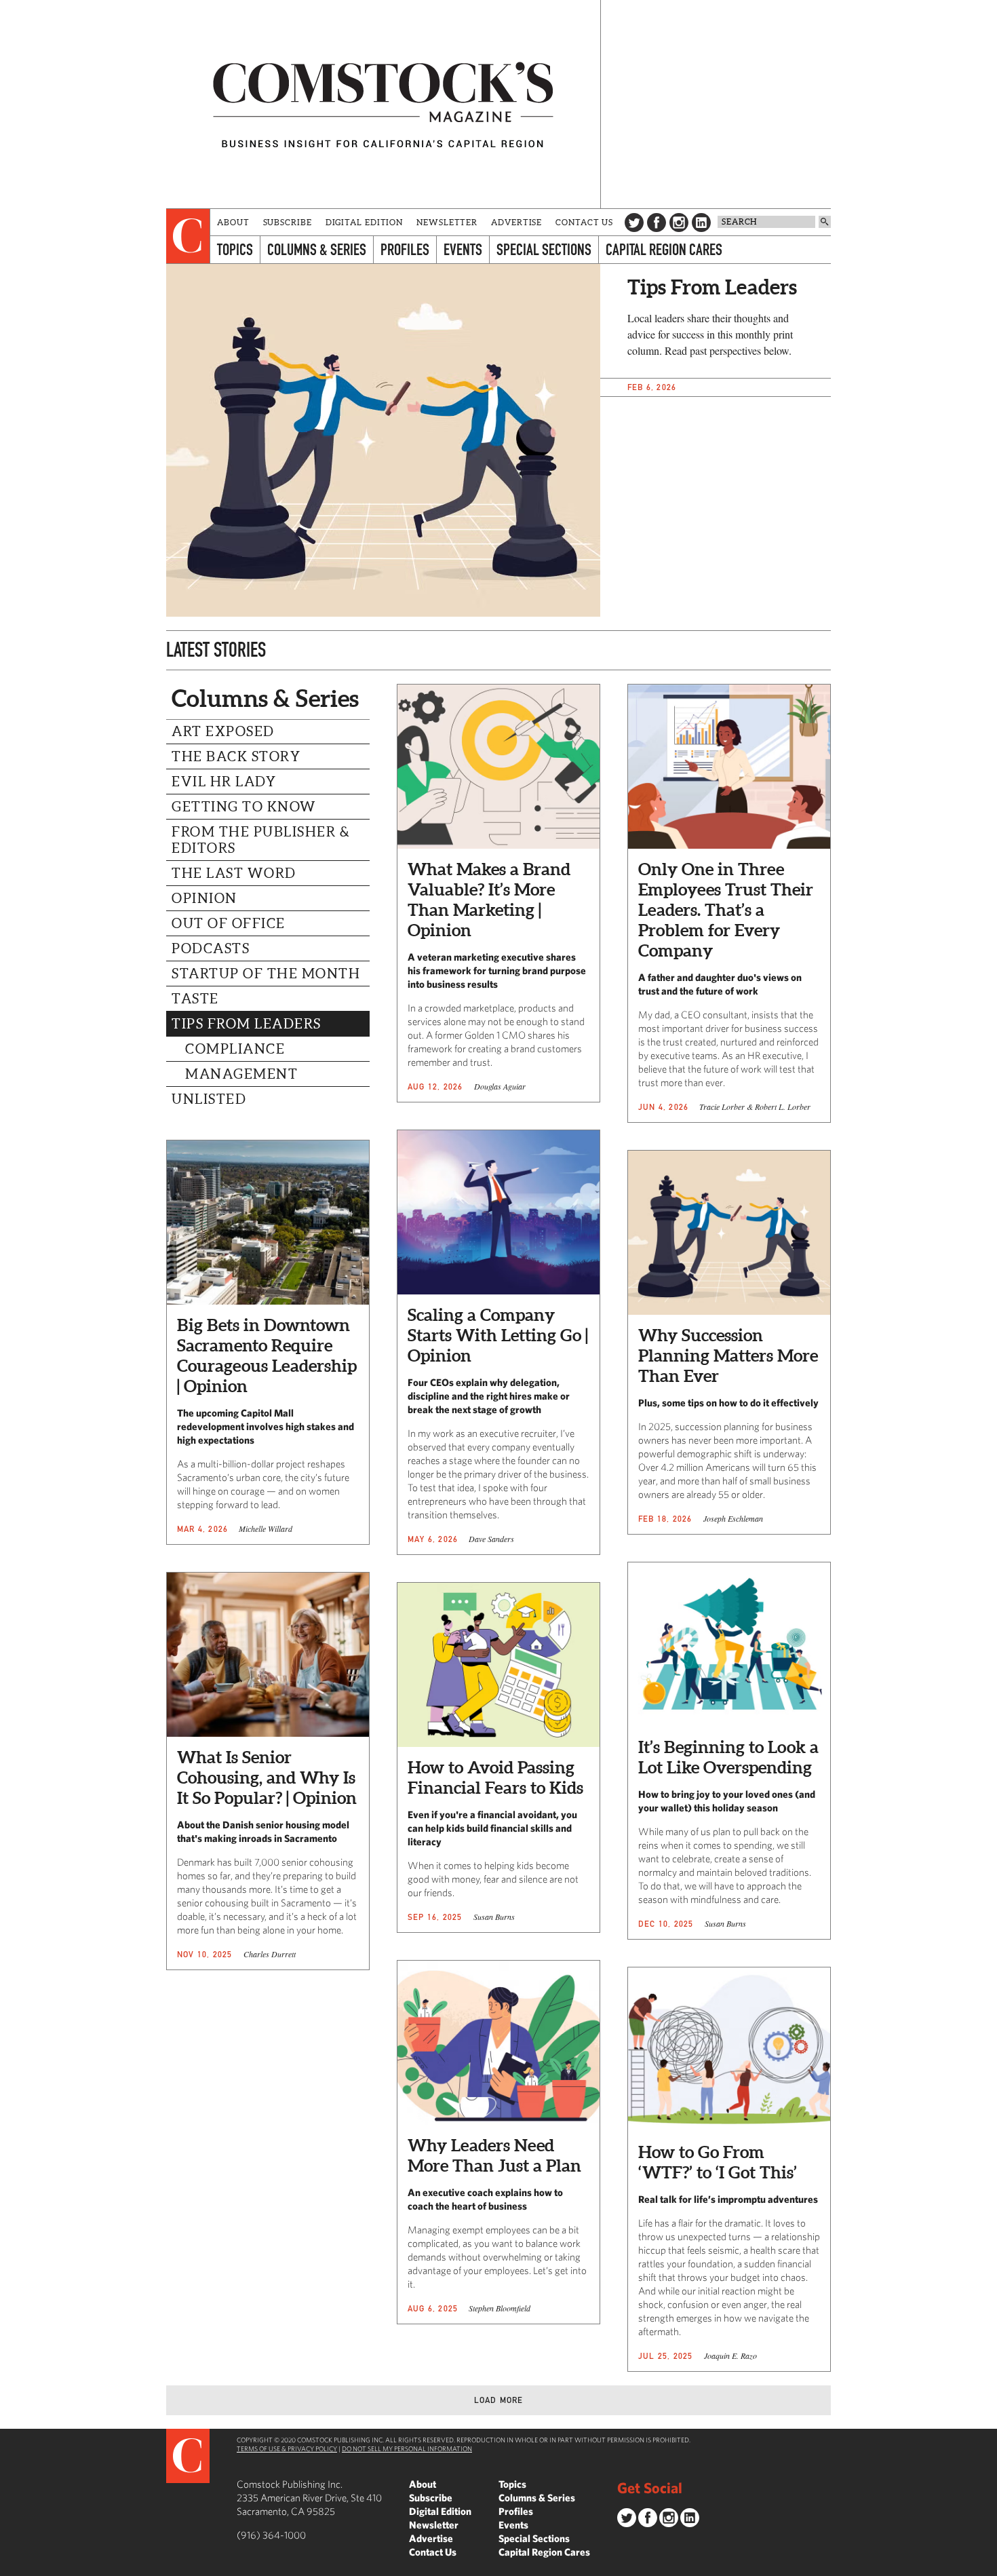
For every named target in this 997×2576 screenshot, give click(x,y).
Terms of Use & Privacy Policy (287, 2448)
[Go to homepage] (383, 104)
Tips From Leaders (247, 1024)
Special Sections (544, 249)
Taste (195, 999)
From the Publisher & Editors (261, 840)
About (233, 222)
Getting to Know (244, 807)
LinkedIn (701, 223)
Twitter (634, 223)
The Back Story (236, 756)
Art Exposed (223, 731)
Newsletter (447, 222)
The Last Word (234, 873)
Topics (235, 249)
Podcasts (211, 948)
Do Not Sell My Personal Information (407, 2448)
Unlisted (209, 1099)
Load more (499, 2400)
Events (463, 249)
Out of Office (229, 923)
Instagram (679, 223)
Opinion (204, 898)
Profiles (405, 249)
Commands (10, 2566)
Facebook (657, 223)
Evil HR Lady (224, 782)
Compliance (235, 1049)
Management (241, 1074)
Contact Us (584, 222)
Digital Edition (365, 222)
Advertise (516, 222)
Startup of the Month (266, 974)
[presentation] (188, 236)
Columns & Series (317, 249)
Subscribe (288, 222)
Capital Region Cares (664, 249)
